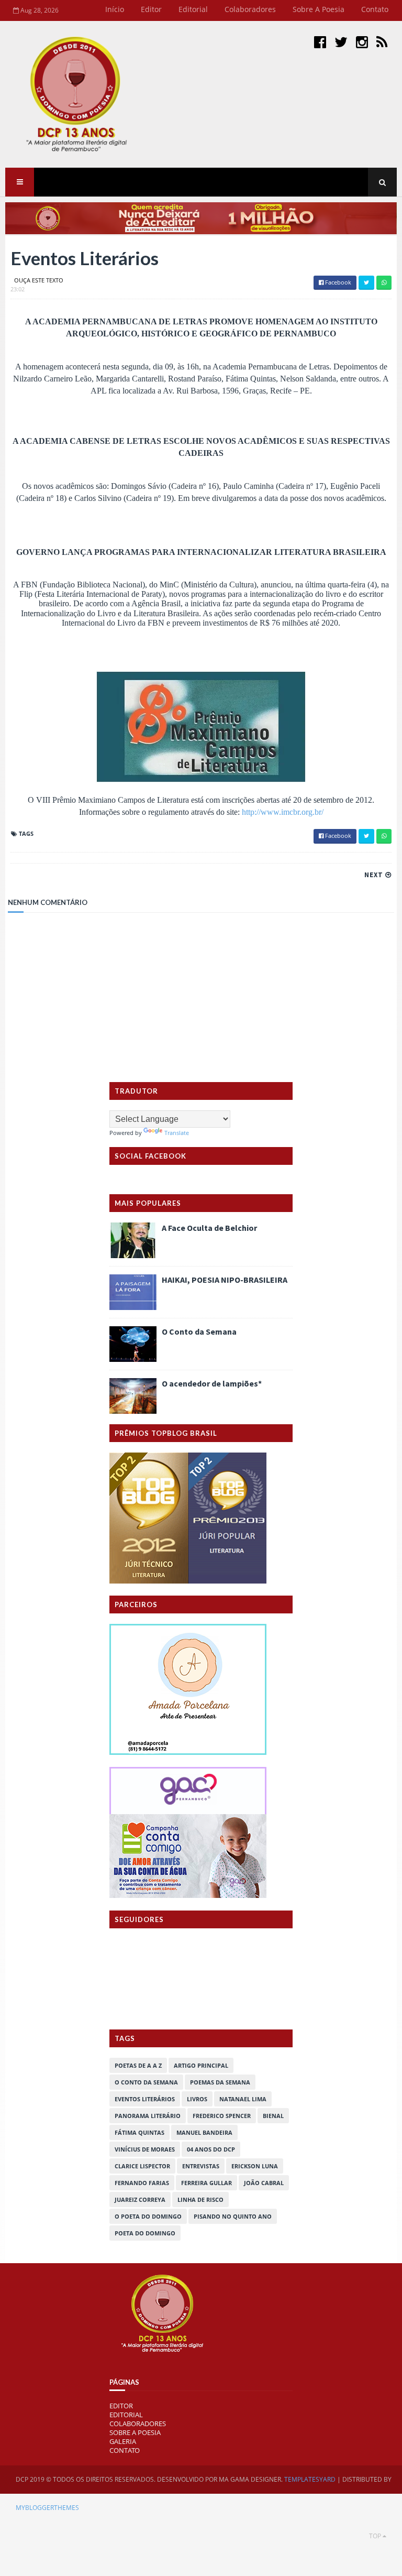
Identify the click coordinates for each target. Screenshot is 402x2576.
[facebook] (320, 42)
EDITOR (121, 2406)
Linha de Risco (200, 2200)
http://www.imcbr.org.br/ (283, 812)
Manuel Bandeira (204, 2132)
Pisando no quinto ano (233, 2216)
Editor (151, 9)
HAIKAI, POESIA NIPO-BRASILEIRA (225, 1280)
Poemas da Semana (220, 2082)
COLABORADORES (138, 2424)
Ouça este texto (39, 280)
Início (115, 9)
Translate (177, 1133)
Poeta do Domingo (145, 2233)
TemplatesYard (310, 2479)
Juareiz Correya (140, 2200)
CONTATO (125, 2450)
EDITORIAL (126, 2415)
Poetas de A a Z (138, 2065)
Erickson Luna (255, 2166)
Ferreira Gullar (206, 2183)
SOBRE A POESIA (135, 2432)
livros (197, 2099)
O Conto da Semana (199, 1331)
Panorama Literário (148, 2116)
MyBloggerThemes (47, 2508)
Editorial (193, 9)
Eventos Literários (145, 2099)
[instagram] (362, 42)
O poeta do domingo (148, 2216)
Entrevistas (201, 2166)
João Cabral (264, 2183)
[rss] (382, 42)
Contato (375, 9)
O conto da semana (146, 2082)
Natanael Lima (243, 2099)
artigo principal (201, 2065)
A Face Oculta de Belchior (209, 1228)
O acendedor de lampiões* (212, 1383)
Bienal (273, 2116)
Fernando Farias (142, 2183)
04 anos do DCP (211, 2149)
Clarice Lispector (142, 2166)
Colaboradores (250, 9)
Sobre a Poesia (319, 9)
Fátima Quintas (139, 2132)
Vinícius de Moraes (145, 2149)
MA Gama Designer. (251, 2479)
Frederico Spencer (222, 2116)
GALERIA (123, 2441)
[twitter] (341, 42)
